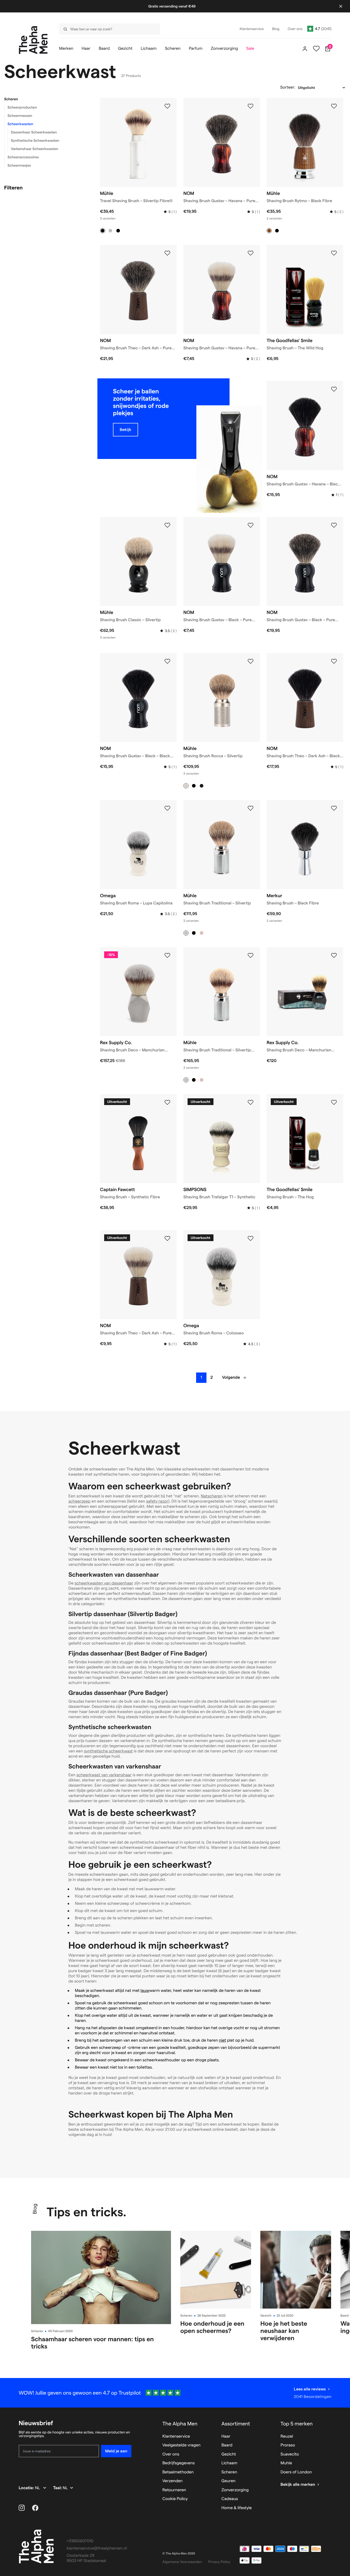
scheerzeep (79, 1501)
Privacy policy (219, 2562)
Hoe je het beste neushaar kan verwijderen (284, 2331)
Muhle (286, 2463)
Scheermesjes (19, 165)
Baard (345, 2316)
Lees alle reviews (310, 2389)
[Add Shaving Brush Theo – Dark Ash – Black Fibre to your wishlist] (334, 661)
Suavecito (290, 2454)
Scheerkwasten (20, 124)
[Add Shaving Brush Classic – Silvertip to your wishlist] (167, 525)
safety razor (157, 1501)
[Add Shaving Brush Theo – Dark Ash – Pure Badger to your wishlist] (167, 253)
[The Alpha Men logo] (33, 40)
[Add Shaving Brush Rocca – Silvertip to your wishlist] (251, 661)
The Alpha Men (180, 2424)
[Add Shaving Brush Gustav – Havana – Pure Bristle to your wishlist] (251, 253)
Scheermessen (20, 116)
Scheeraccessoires (23, 157)
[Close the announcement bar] (341, 6)
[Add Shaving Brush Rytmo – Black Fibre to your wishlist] (334, 106)
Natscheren (212, 1496)
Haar (226, 2436)
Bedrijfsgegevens (179, 2463)
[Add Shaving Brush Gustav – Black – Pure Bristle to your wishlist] (251, 525)
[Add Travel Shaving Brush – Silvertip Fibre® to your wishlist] (167, 106)
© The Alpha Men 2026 (179, 2554)
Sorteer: (288, 87)
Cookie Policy (175, 2499)
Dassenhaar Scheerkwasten (34, 132)
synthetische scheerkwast (108, 1751)
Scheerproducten (22, 107)
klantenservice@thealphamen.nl (97, 2548)
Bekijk (126, 430)
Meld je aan (116, 2451)
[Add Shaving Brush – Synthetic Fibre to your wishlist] (167, 1102)
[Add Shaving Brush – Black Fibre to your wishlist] (334, 808)
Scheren (11, 99)
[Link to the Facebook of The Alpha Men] (35, 2508)
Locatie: (27, 2488)
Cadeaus (230, 2499)
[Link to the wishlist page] (316, 49)
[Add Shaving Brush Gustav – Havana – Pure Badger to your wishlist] (251, 106)
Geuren (228, 2481)
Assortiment (236, 2424)
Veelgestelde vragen (181, 2445)
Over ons (171, 2454)
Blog (35, 2209)
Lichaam (229, 2463)
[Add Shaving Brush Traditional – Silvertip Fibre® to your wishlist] (251, 956)
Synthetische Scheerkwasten (35, 140)
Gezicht (266, 2316)
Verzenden (173, 2481)
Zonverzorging (235, 2490)
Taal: (58, 2488)
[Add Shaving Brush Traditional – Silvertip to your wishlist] (251, 808)
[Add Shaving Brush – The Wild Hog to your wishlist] (334, 253)
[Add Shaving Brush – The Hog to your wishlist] (334, 1102)
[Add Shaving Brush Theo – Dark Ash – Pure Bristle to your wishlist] (167, 1239)
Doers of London (296, 2472)
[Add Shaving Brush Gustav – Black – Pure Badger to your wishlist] (334, 525)
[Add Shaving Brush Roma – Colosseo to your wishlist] (251, 1239)
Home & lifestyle (237, 2508)
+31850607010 (80, 2541)
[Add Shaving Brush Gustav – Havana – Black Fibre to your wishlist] (334, 389)
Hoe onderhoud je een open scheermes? (212, 2327)
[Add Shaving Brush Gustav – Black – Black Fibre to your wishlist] (167, 661)
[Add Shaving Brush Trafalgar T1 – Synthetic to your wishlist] (251, 1102)
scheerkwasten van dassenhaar (104, 1583)
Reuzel (287, 2436)
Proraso (288, 2445)
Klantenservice (176, 2436)
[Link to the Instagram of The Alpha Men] (22, 2508)
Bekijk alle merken (298, 2485)
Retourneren (174, 2490)
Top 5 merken (297, 2424)
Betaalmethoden (178, 2472)
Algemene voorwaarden (182, 2562)
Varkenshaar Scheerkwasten (35, 149)
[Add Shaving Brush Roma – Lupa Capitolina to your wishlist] (167, 808)
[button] (46, 99)
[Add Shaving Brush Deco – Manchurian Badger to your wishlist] (167, 956)
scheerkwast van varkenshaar (104, 1775)
